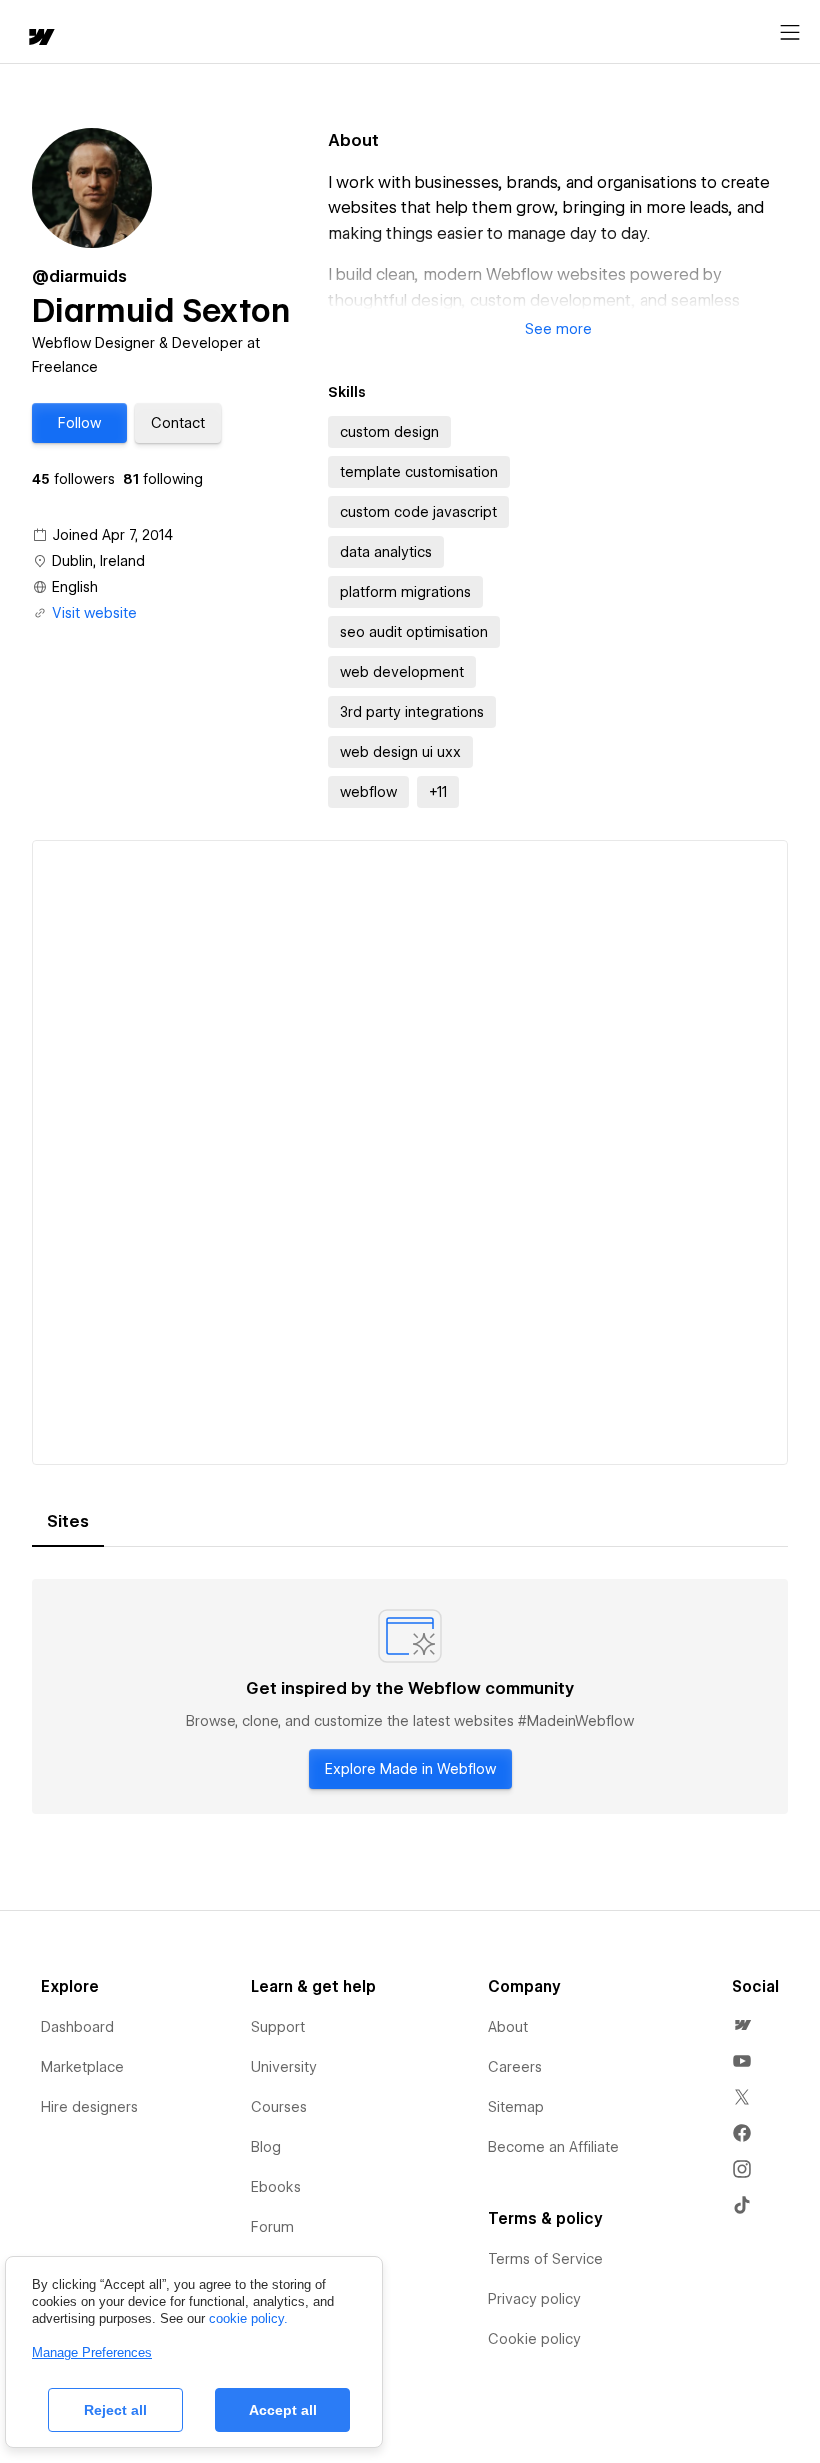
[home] (40, 38)
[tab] (68, 1522)
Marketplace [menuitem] (82, 2067)
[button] (79, 423)
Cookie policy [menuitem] (534, 2339)
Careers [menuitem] (515, 2067)
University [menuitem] (284, 2067)
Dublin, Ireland (98, 561)
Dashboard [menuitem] (77, 2027)
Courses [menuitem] (279, 2107)
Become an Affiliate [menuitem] (553, 2147)
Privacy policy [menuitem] (534, 2299)
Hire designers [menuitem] (89, 2107)
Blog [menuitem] (266, 2147)
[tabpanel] (410, 1697)
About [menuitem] (508, 2027)
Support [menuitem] (278, 2027)
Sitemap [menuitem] (516, 2107)
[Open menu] (790, 33)
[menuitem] (742, 2025)
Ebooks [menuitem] (276, 2187)
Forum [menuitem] (272, 2227)
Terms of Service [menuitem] (545, 2259)
